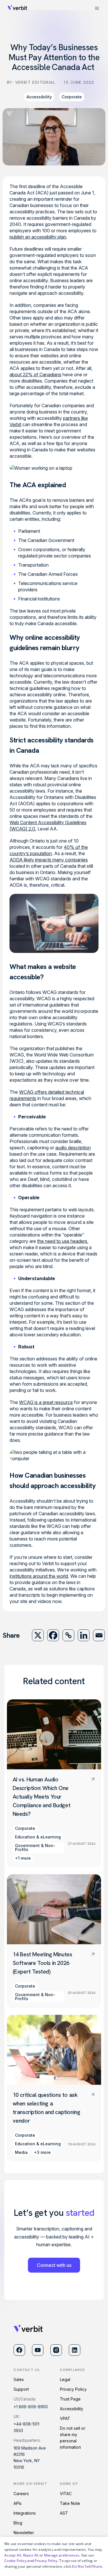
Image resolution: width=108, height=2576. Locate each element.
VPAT (65, 2418)
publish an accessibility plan (38, 237)
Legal (65, 2379)
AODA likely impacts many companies (49, 860)
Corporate (72, 97)
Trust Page (70, 2399)
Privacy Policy (73, 2389)
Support (21, 2389)
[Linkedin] (84, 1635)
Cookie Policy (15, 2561)
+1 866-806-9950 (31, 2407)
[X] (38, 1635)
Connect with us (54, 2265)
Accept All (13, 2555)
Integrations (25, 2513)
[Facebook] (53, 1635)
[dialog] (54, 2556)
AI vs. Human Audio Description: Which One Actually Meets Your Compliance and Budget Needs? (42, 1797)
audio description (73, 1148)
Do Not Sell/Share (87, 2566)
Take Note (70, 2503)
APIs (18, 2503)
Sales (19, 2379)
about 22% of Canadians (35, 375)
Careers (21, 2494)
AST (64, 2513)
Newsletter (24, 2533)
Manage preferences (62, 2555)
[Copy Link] (68, 1635)
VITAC (66, 2494)
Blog (18, 2523)
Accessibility (39, 97)
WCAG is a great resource (46, 1402)
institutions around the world (39, 1576)
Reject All (31, 2555)
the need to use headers (62, 1241)
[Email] (99, 1635)
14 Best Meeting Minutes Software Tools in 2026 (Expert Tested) (42, 1963)
